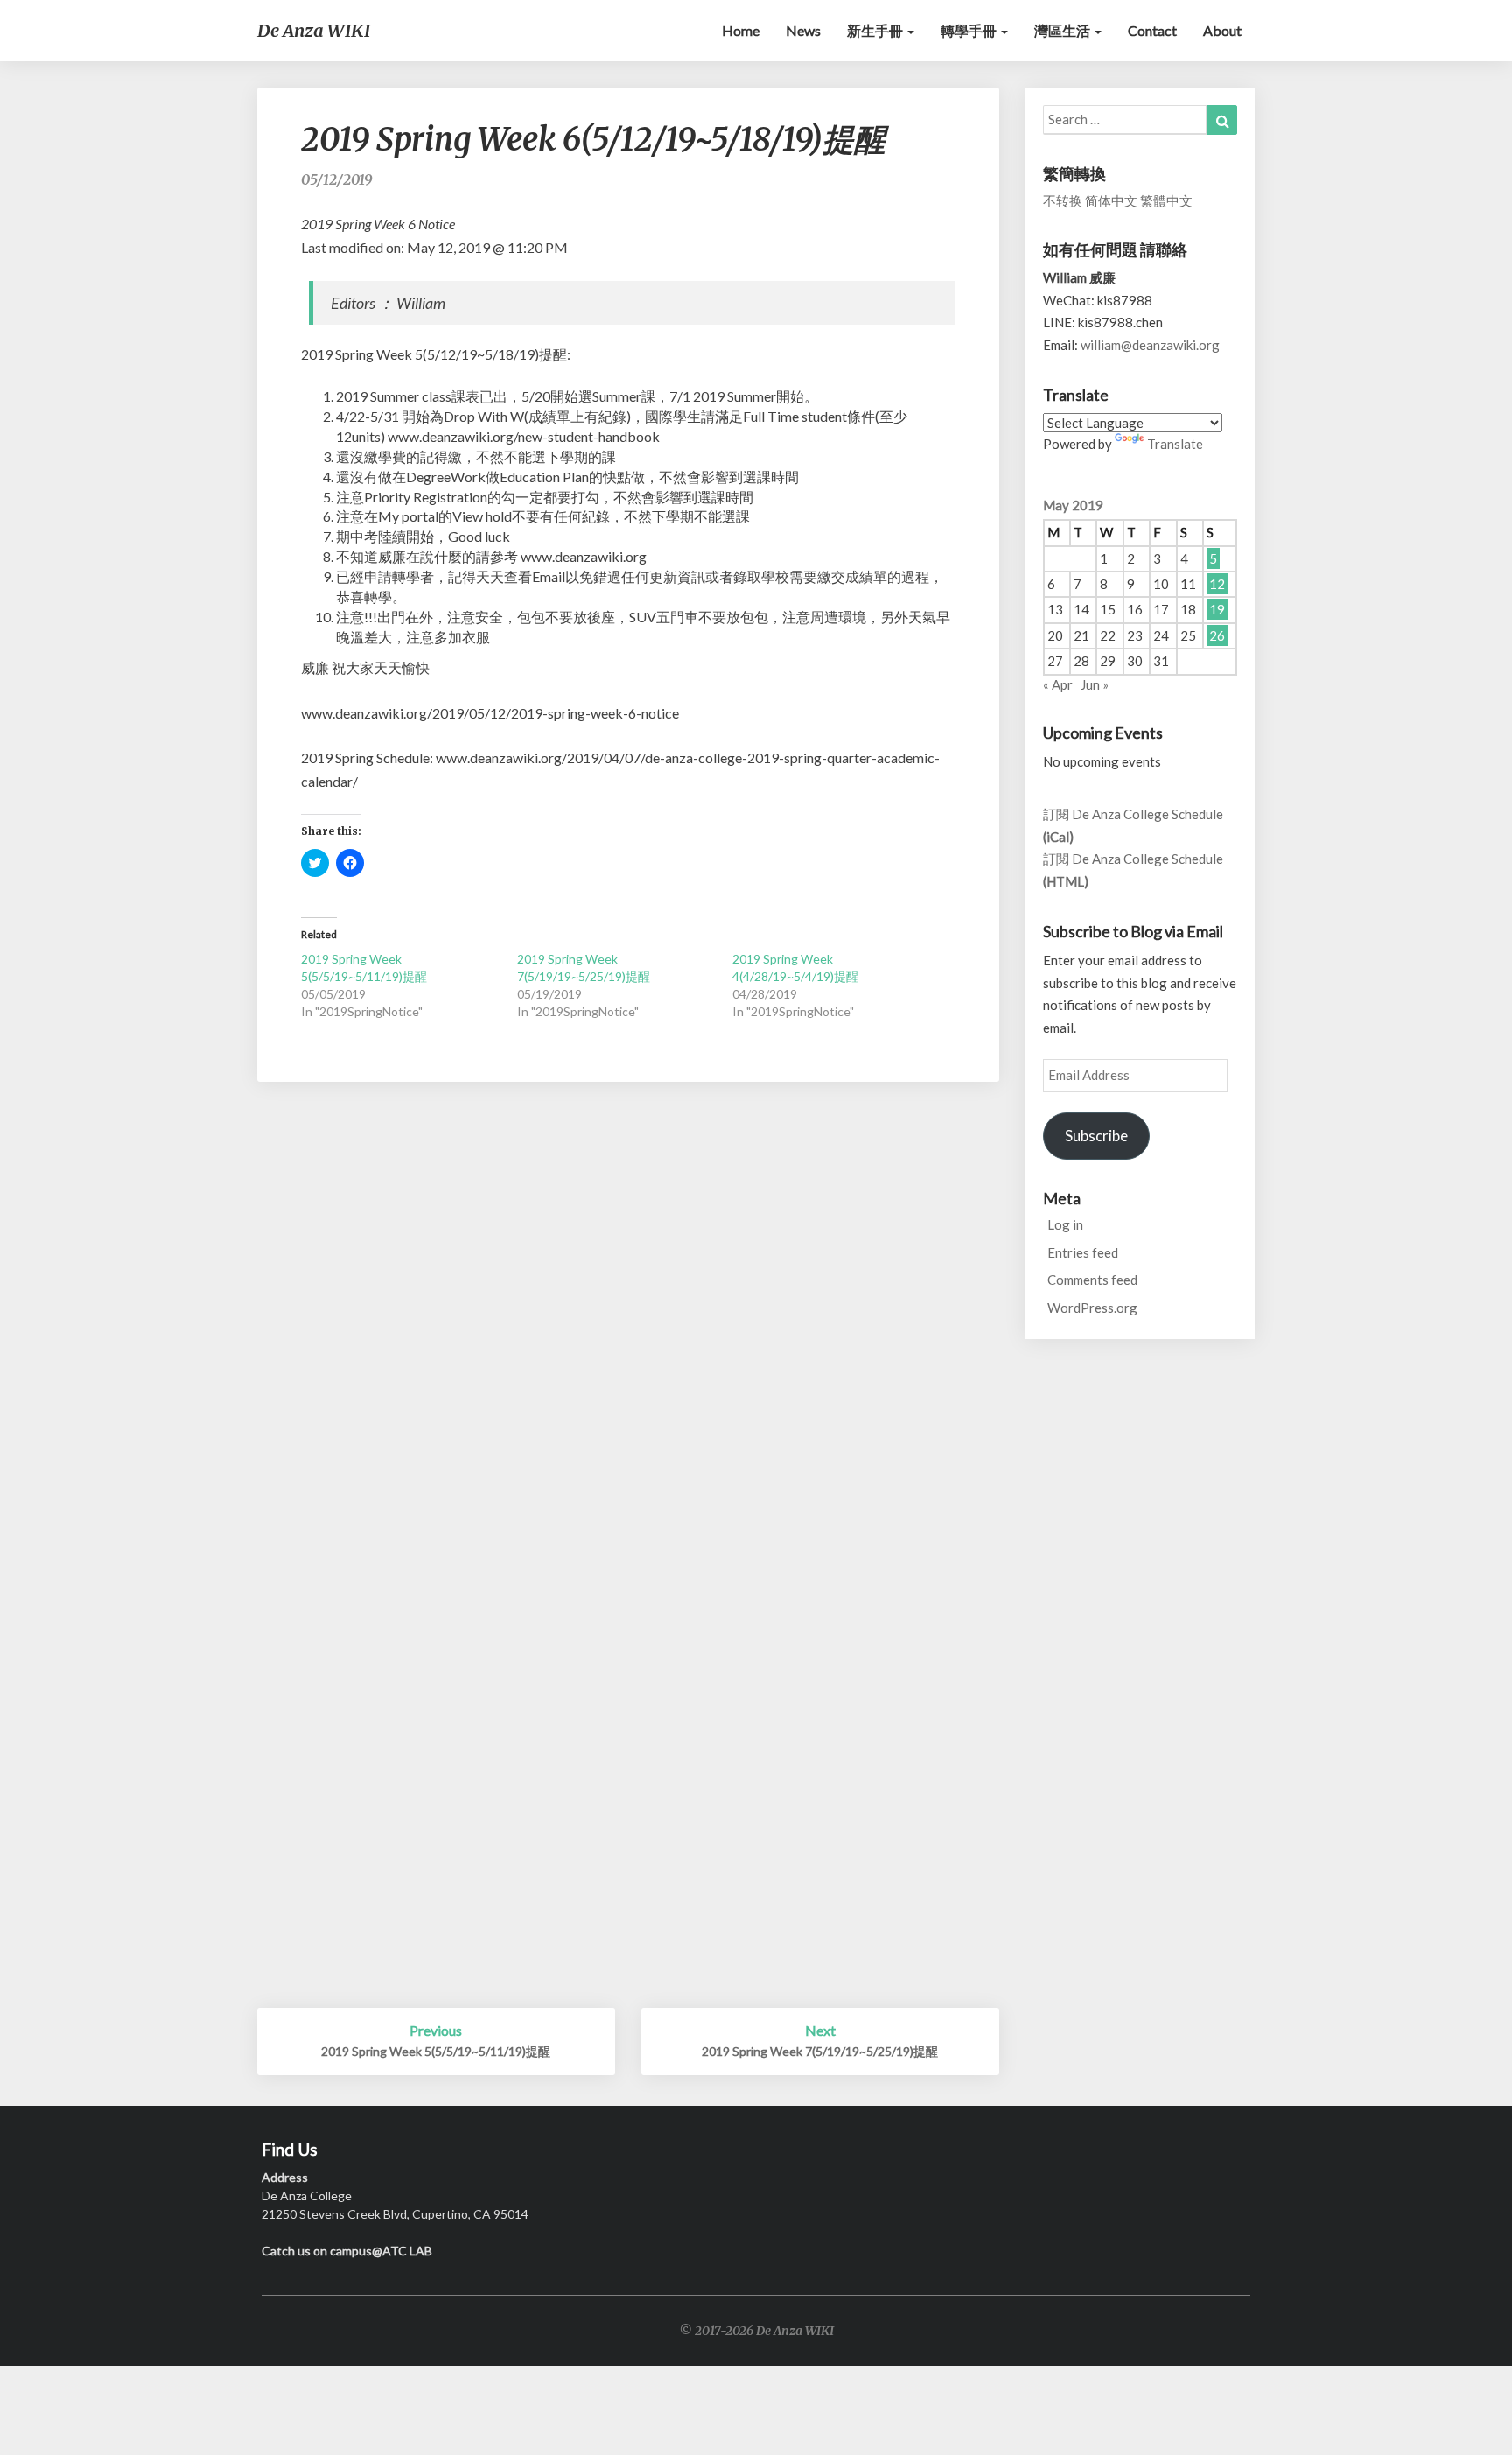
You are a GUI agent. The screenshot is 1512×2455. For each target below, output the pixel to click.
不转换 (1063, 200)
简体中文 (1111, 200)
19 (1217, 609)
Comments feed (1092, 1280)
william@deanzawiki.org (1150, 345)
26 (1217, 635)
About (1222, 30)
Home (741, 30)
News (803, 30)
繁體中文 (1166, 200)
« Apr (1058, 684)
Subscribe (1096, 1136)
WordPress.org (1092, 1308)
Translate (1175, 444)
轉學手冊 (970, 30)
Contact (1152, 30)
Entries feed (1083, 1252)
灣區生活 (1064, 30)
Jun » (1095, 684)
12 (1217, 584)
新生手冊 (876, 30)
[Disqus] (628, 1331)
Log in (1065, 1224)
